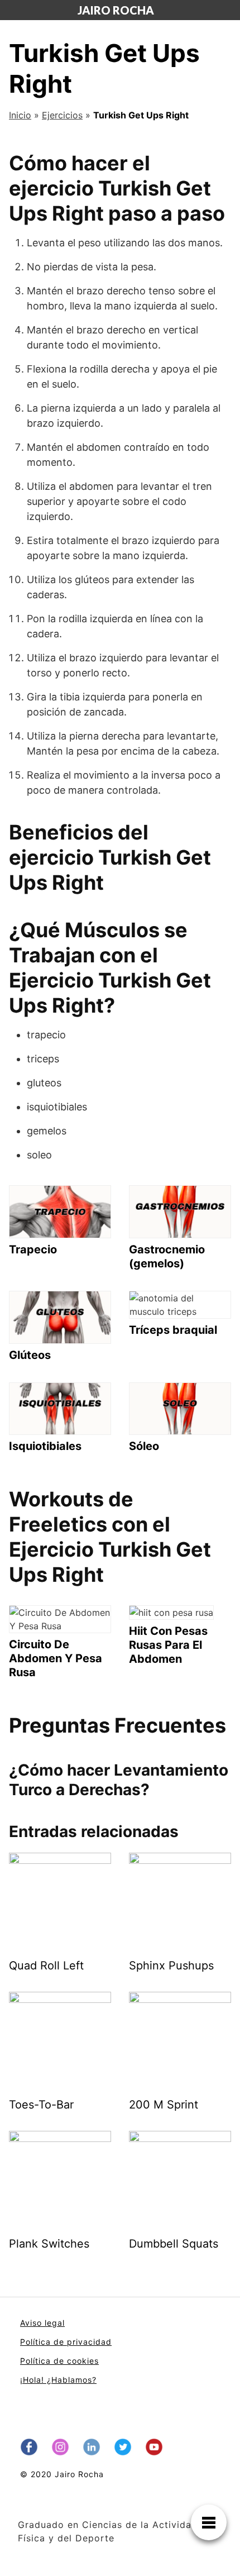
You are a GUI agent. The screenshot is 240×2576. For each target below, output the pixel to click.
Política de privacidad (66, 2342)
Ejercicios (62, 115)
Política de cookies (59, 2361)
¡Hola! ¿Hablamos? (58, 2380)
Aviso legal (42, 2323)
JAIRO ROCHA (116, 10)
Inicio (20, 115)
